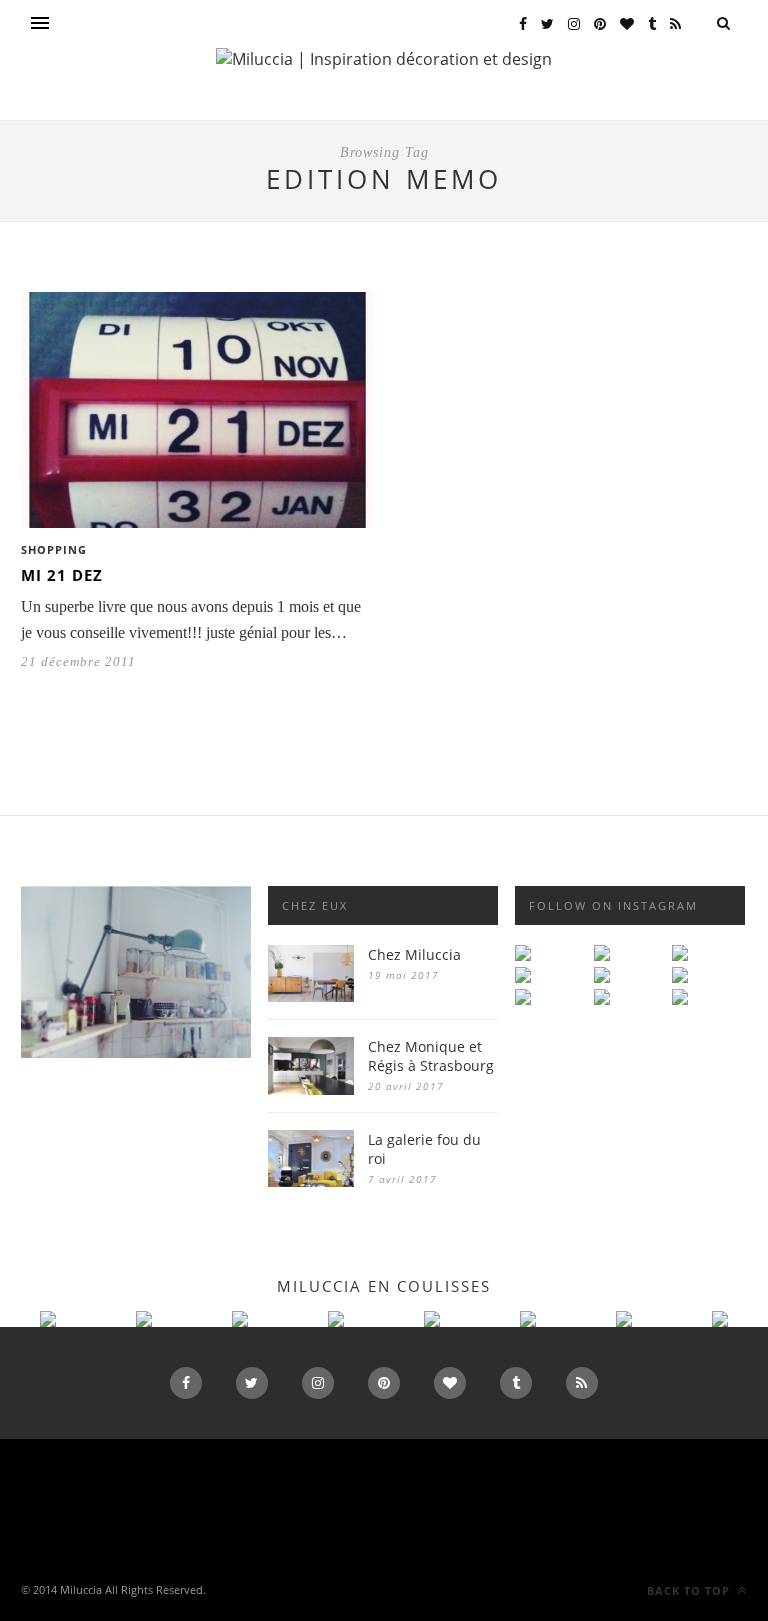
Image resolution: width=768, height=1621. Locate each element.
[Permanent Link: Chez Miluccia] (311, 996)
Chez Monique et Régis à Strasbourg (431, 1056)
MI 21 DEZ (62, 575)
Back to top (690, 1590)
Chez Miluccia (414, 954)
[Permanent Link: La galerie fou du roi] (311, 1181)
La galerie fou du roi (424, 1149)
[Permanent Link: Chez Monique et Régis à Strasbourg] (311, 1089)
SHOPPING (54, 549)
